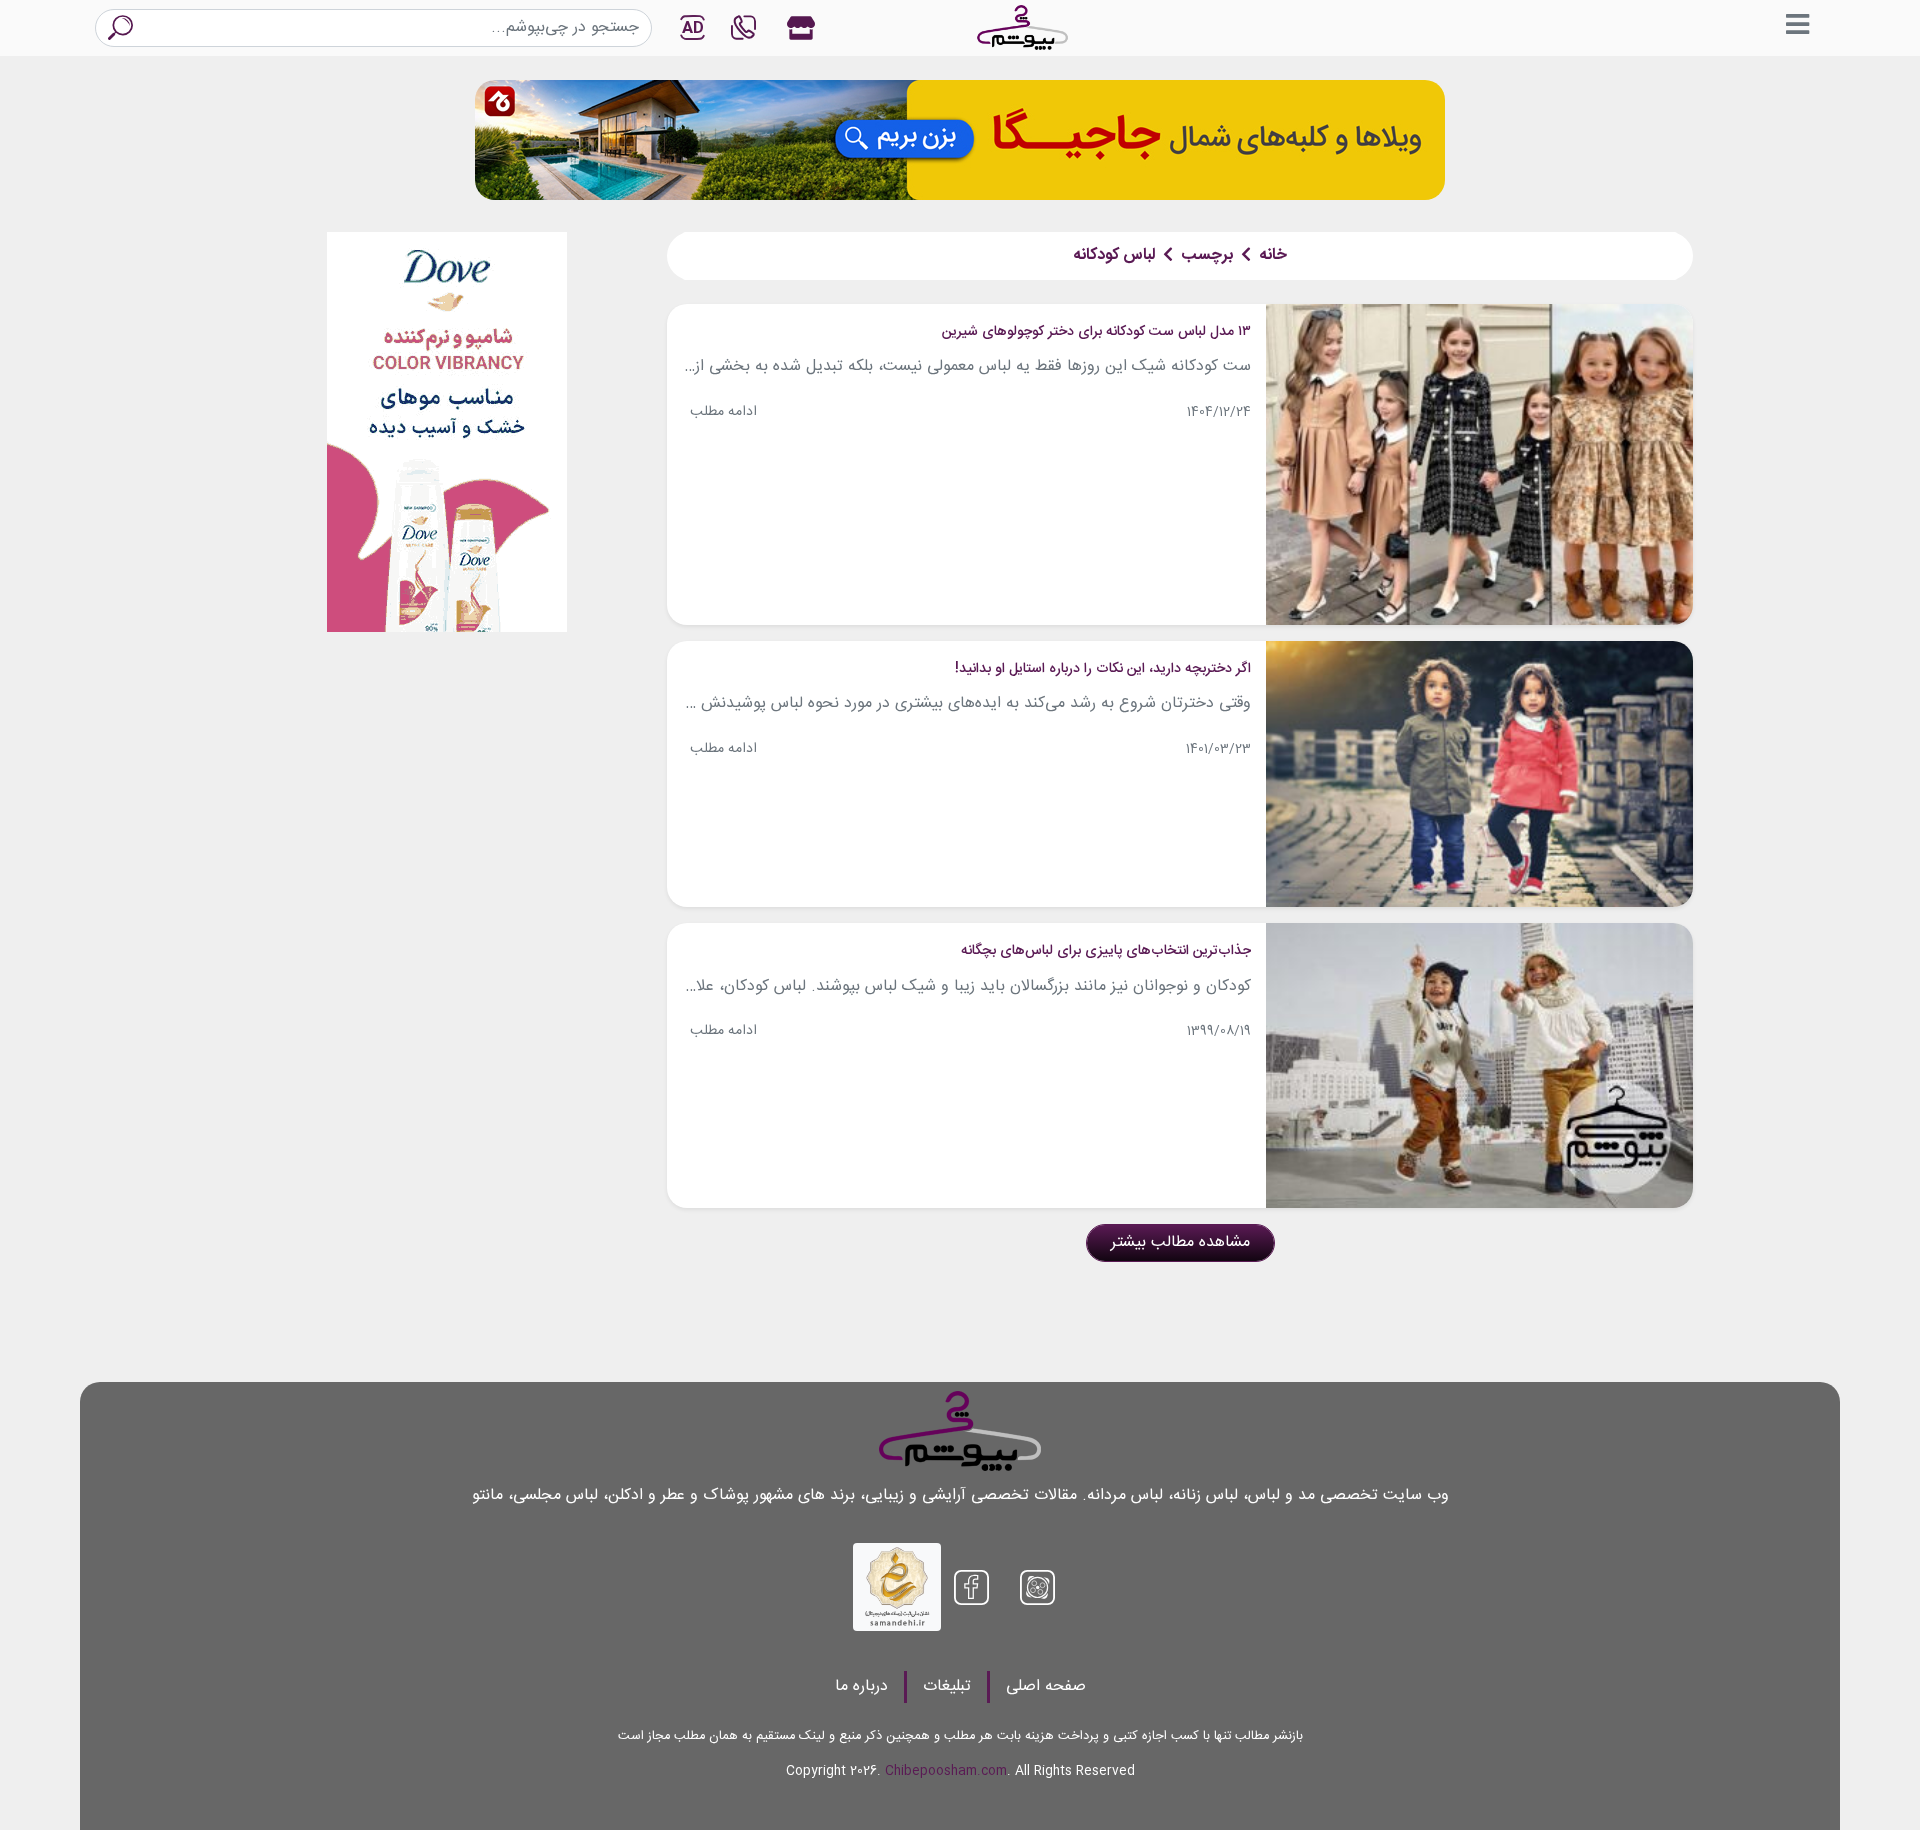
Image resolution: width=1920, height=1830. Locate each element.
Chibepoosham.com (946, 1771)
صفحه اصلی (1046, 1686)
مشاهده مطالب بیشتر (1180, 1242)
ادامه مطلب (723, 412)
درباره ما (861, 1686)
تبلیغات (947, 1686)
